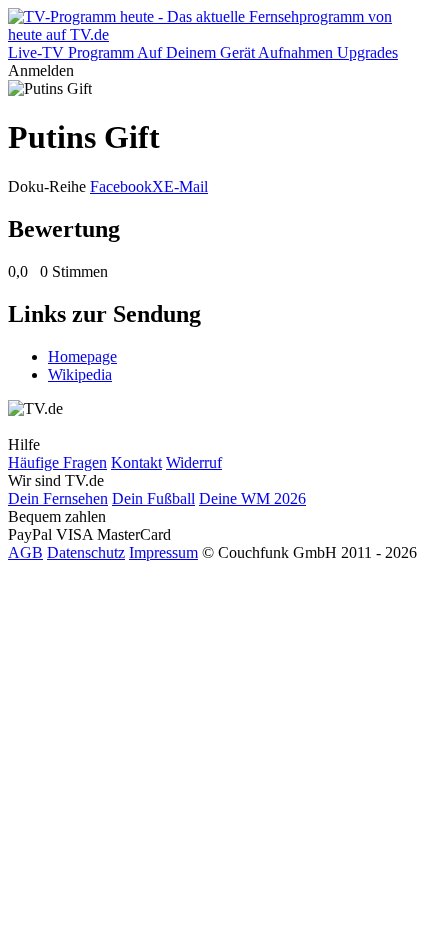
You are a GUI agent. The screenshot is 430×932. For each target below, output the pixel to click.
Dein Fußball (153, 498)
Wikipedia (80, 374)
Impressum (163, 552)
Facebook (121, 186)
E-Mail (186, 186)
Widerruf (194, 462)
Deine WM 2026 (252, 498)
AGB (25, 552)
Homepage (82, 356)
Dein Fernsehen (58, 498)
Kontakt (136, 462)
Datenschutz (86, 552)
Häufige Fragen (57, 462)
